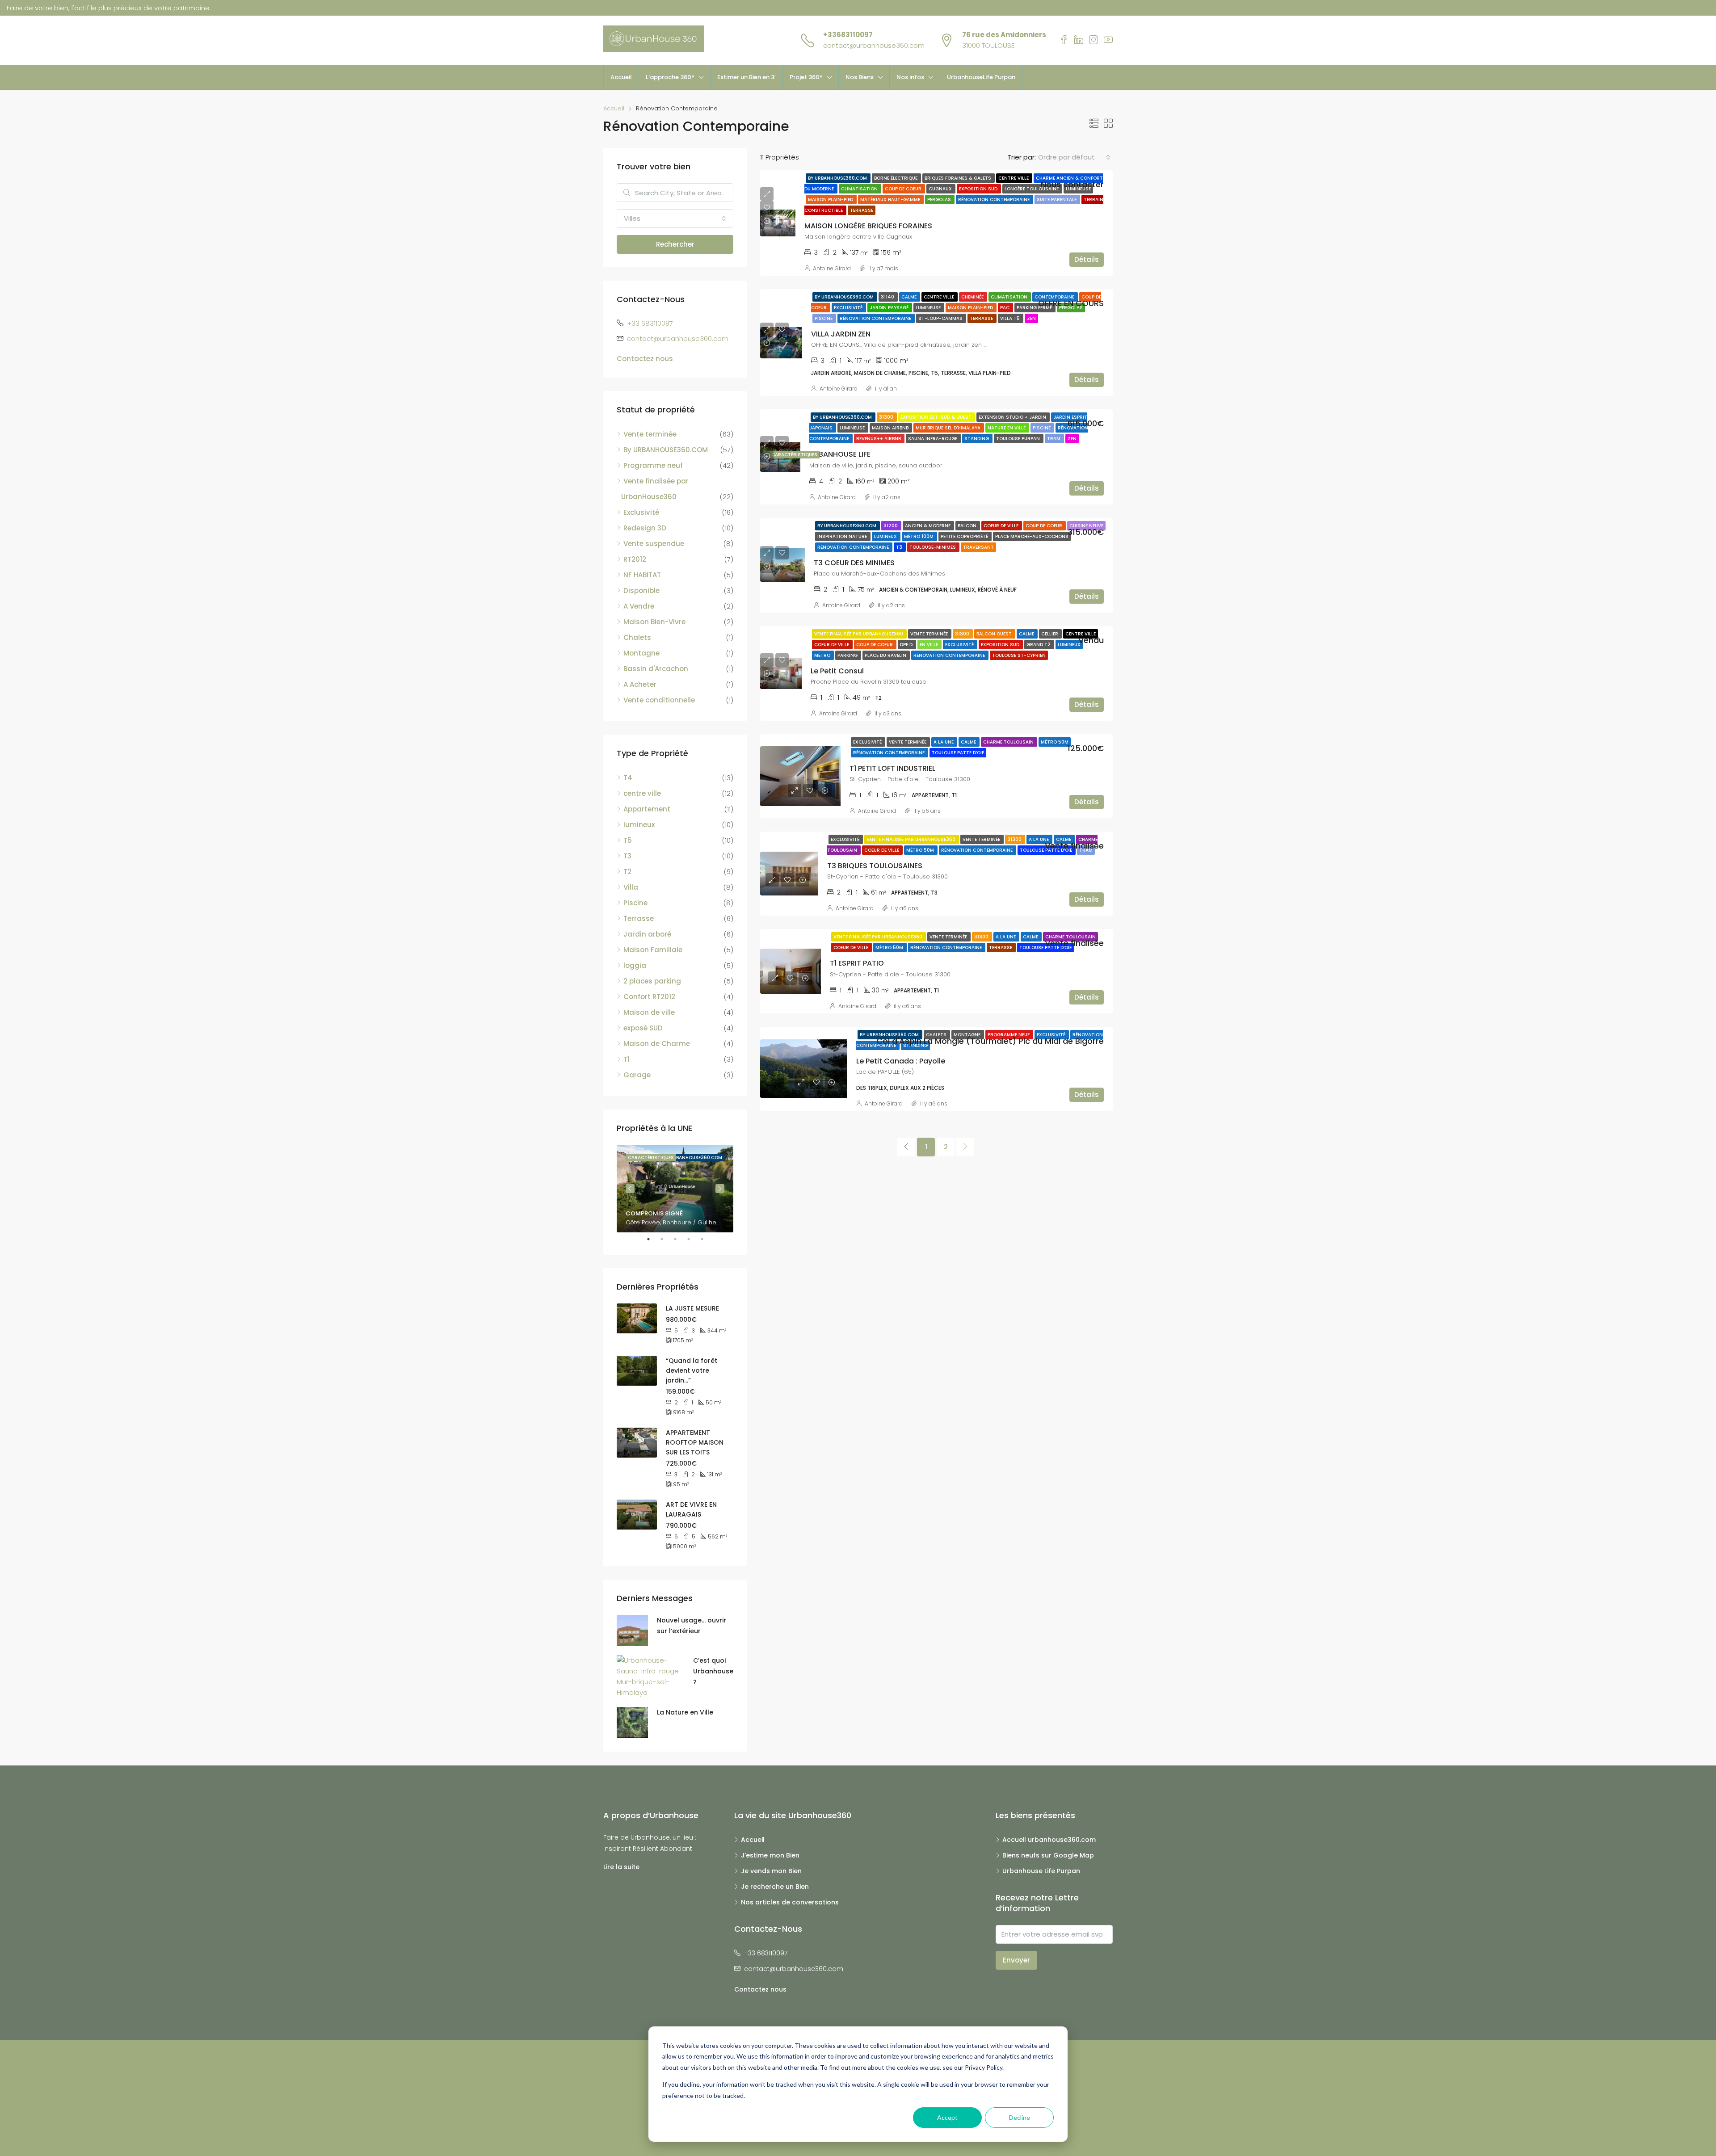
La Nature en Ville (685, 1712)
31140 (888, 297)
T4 (628, 778)
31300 (887, 417)
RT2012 (635, 559)
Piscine (824, 318)
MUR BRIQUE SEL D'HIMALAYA (949, 428)
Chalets (937, 1035)
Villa (631, 887)
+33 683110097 (650, 323)
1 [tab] (653, 1239)
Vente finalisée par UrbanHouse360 (859, 634)
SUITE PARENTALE (1057, 200)
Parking (848, 655)
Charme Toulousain (1009, 742)
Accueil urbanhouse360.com (1049, 1840)
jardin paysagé (890, 308)
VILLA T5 (1011, 318)
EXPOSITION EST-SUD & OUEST (937, 417)
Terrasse (862, 210)
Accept (947, 2117)
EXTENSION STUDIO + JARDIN (1013, 417)
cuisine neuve (1086, 526)
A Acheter (640, 684)
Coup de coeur (904, 189)
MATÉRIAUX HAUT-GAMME (891, 200)
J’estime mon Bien (770, 1855)
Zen (1031, 318)
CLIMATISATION (860, 189)
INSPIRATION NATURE (843, 536)
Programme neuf (1009, 1035)
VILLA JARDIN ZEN (841, 334)
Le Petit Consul (837, 671)
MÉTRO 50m (1055, 742)
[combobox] (1074, 157)
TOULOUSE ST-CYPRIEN (1019, 655)
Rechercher (675, 244)
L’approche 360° (670, 77)
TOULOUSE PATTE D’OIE (958, 753)
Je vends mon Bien (771, 1871)
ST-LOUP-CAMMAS (941, 318)
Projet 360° (806, 77)
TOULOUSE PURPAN (1019, 439)
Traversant (978, 547)
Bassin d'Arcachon (656, 669)
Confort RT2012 (649, 997)
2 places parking (652, 981)
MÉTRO (823, 655)
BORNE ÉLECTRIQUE (896, 178)
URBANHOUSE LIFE (840, 454)
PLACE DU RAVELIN (886, 655)
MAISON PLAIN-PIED (831, 200)
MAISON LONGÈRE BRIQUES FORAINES (868, 226)
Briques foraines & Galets (959, 178)
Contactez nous (645, 359)
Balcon (968, 526)
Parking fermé (1035, 308)
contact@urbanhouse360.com (874, 45)
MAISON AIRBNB (891, 428)
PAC (1005, 308)
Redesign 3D (645, 528)
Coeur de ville (1002, 526)
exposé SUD (643, 1028)
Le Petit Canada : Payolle (901, 1061)
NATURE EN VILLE (1007, 428)
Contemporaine (1055, 297)
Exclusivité (849, 308)
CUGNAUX (941, 189)
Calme (910, 297)
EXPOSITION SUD (979, 189)
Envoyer (1016, 1960)
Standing (977, 439)
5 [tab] (707, 1239)
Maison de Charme (657, 1044)
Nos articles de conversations (790, 1902)
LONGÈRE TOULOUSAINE (1032, 189)
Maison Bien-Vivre (654, 622)
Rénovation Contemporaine (995, 200)
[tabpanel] (675, 1189)
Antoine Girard (832, 268)
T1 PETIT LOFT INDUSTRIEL (892, 768)
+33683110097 (848, 35)
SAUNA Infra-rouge (933, 439)
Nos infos (910, 77)
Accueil (621, 77)
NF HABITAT (642, 575)
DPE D (907, 645)
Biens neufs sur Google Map (1048, 1855)
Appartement (647, 809)
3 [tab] (680, 1239)
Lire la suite (621, 1867)
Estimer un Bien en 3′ (747, 77)
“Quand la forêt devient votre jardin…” (692, 1370)
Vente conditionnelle (659, 700)
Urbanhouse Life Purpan (1041, 1871)
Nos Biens (860, 77)
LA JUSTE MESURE (692, 1308)
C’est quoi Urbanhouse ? (713, 1671)
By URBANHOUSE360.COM (838, 178)
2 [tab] (666, 1239)
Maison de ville (649, 1012)
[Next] (965, 1147)
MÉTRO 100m (919, 536)
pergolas (940, 200)
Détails (1087, 259)
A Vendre (639, 606)
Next (720, 1189)
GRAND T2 (1039, 645)
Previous (630, 1189)
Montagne (968, 1035)
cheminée (973, 297)
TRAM (1054, 439)
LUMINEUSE (929, 308)
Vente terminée (930, 634)
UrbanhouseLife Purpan (981, 77)
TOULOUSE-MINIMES (933, 547)
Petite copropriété (965, 536)
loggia (635, 965)
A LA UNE (944, 742)
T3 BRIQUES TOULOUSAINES (875, 866)
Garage (637, 1075)
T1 (627, 1059)
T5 (628, 840)
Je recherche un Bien (775, 1887)
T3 (900, 547)
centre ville (1014, 178)
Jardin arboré (647, 934)
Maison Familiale (653, 950)
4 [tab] (693, 1239)
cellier (1050, 634)
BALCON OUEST (995, 634)
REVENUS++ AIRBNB (879, 439)
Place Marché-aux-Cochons (1032, 536)
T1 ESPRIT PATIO (857, 963)
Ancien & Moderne (928, 526)
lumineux (639, 825)
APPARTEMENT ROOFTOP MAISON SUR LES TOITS (695, 1442)
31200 (891, 526)
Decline (1020, 2117)
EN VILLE (929, 645)
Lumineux (886, 536)
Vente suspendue (654, 544)
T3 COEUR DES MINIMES (854, 563)
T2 (627, 872)
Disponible (641, 590)
